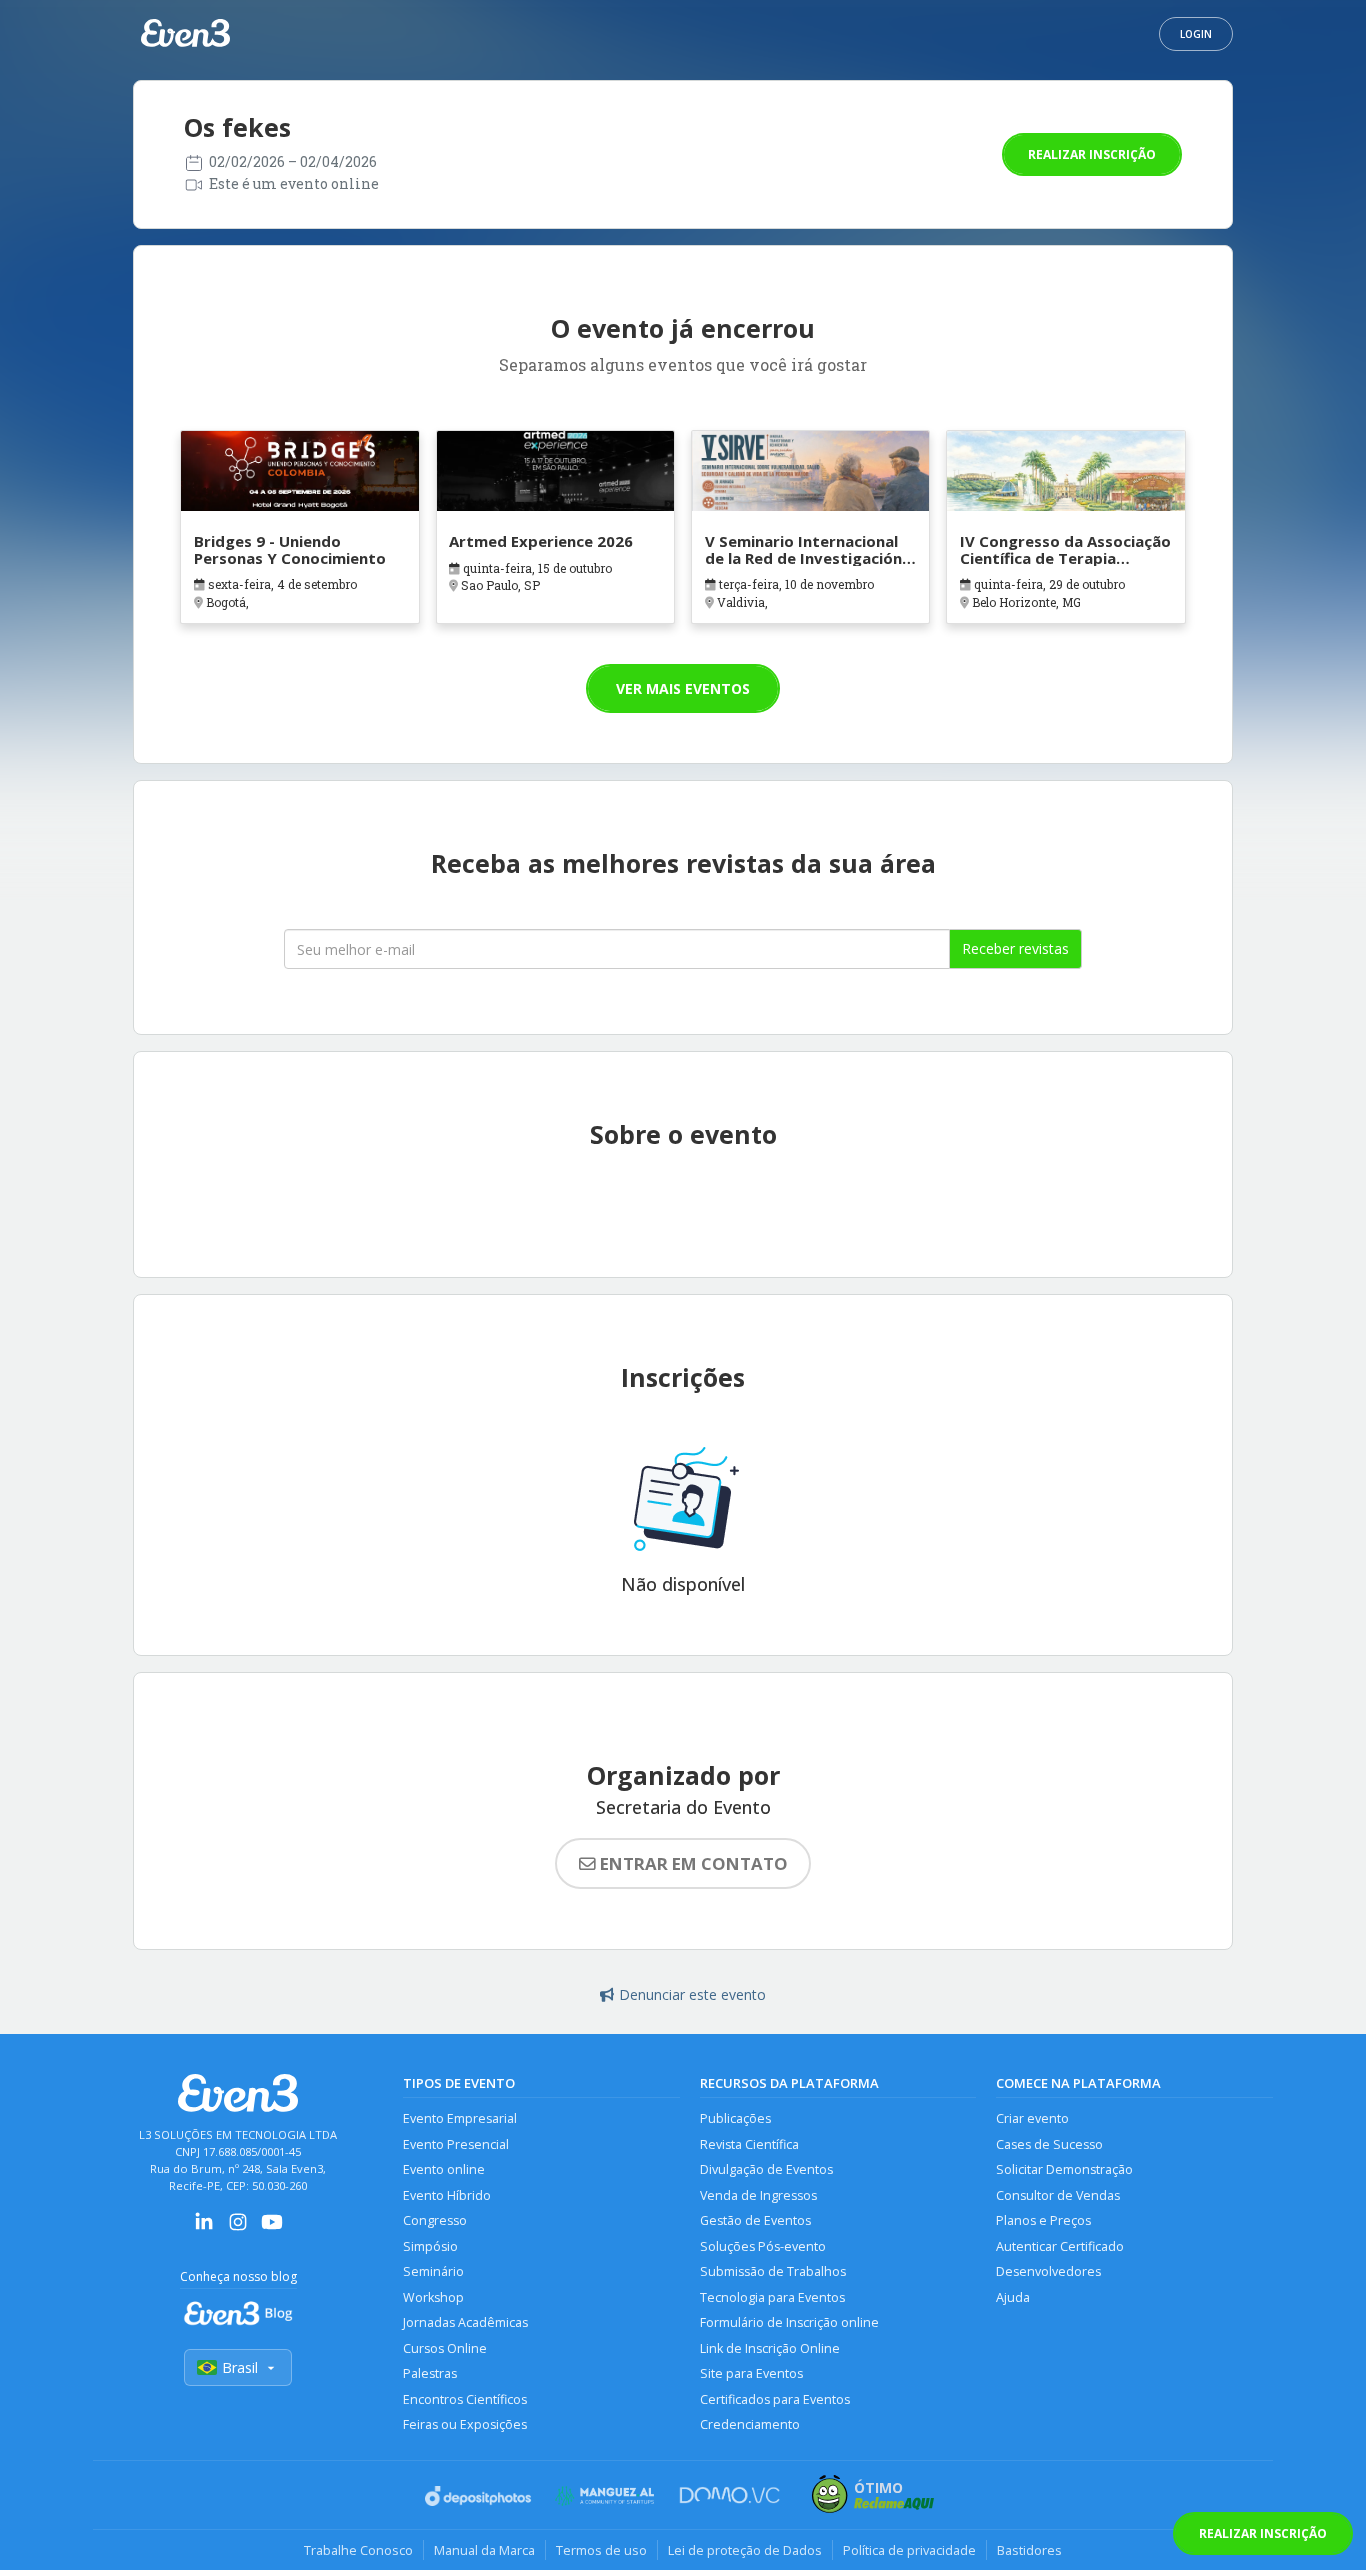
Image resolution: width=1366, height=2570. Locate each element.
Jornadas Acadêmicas (465, 2322)
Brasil (240, 2367)
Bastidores (1029, 2550)
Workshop (433, 2297)
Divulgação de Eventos (766, 2169)
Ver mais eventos (683, 688)
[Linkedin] (204, 2228)
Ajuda (1013, 2297)
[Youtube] (272, 2228)
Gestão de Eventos (755, 2220)
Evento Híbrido (447, 2195)
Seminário (433, 2271)
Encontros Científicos (465, 2399)
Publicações (735, 2118)
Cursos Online (445, 2348)
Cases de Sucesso (1049, 2144)
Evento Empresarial (460, 2118)
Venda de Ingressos (758, 2195)
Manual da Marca (484, 2550)
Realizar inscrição (1092, 154)
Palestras (430, 2373)
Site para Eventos (751, 2373)
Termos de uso (601, 2550)
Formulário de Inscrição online (789, 2322)
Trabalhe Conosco (358, 2550)
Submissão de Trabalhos (773, 2271)
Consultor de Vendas (1058, 2195)
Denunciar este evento (692, 1994)
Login (1196, 34)
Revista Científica (749, 2144)
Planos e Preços (1043, 2220)
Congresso (435, 2220)
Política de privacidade (909, 2550)
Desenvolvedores (1048, 2271)
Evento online (444, 2169)
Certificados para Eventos (775, 2399)
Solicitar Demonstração (1064, 2169)
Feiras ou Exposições (465, 2424)
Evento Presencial (456, 2144)
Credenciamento (750, 2424)
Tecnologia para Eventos (772, 2297)
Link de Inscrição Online (770, 2348)
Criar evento (1032, 2118)
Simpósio (430, 2246)
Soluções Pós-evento (763, 2246)
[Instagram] (238, 2228)
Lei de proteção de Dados (745, 2550)
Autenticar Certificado (1060, 2246)
